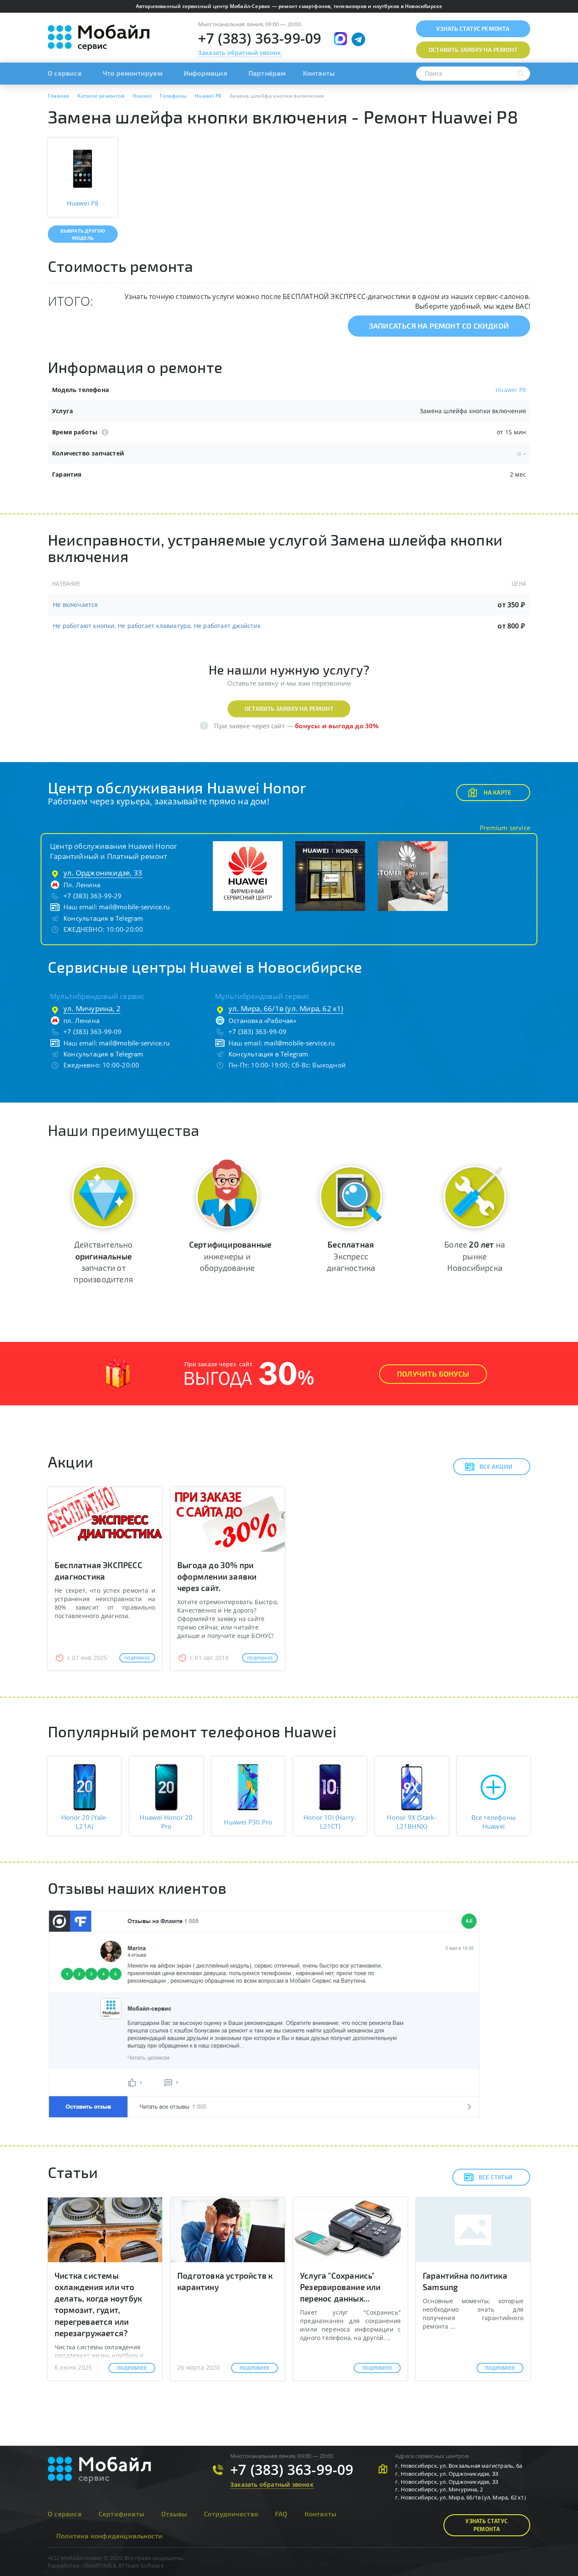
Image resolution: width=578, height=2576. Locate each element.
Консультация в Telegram (103, 918)
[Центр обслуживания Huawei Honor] (248, 875)
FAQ (281, 2514)
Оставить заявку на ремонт (289, 709)
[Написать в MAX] (340, 39)
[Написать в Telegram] (358, 39)
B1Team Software (141, 2565)
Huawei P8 (511, 390)
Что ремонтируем (133, 73)
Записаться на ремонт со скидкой (439, 326)
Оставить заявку (473, 50)
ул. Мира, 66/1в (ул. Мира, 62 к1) (286, 1008)
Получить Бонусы (433, 1374)
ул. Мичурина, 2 (92, 1008)
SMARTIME (98, 2565)
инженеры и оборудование (230, 1256)
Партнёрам (267, 73)
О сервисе (65, 73)
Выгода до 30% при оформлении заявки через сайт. (217, 1576)
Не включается (76, 605)
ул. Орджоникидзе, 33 (103, 873)
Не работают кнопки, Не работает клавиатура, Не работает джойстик (157, 626)
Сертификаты (121, 2514)
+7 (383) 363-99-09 (260, 38)
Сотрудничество (231, 2514)
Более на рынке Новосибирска (475, 1256)
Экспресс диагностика (351, 1256)
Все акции (496, 1466)
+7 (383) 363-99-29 (93, 896)
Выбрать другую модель (83, 234)
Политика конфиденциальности (109, 2536)
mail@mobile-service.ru (134, 907)
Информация (205, 73)
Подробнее (137, 1658)
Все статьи (495, 2177)
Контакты (319, 73)
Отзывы (174, 2514)
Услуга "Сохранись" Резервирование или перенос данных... (340, 2287)
